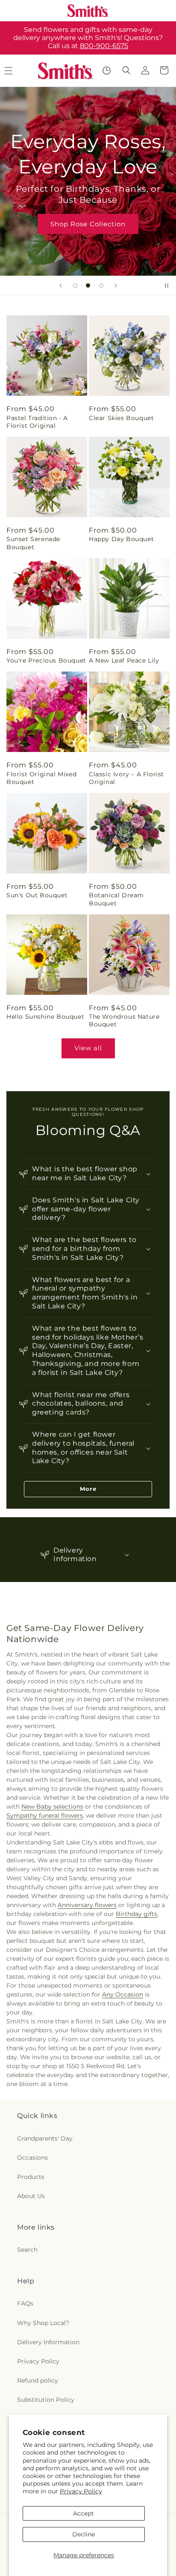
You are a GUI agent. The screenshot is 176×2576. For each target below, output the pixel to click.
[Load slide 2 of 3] (88, 285)
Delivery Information (48, 2342)
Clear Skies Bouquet (121, 418)
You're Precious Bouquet (46, 660)
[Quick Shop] (107, 71)
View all (88, 1048)
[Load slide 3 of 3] (101, 285)
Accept (84, 2513)
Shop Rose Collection (88, 223)
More (88, 1489)
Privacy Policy (81, 2491)
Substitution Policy (46, 2400)
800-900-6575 (104, 46)
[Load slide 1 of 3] (75, 285)
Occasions (32, 2158)
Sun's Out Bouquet (37, 895)
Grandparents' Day (45, 2138)
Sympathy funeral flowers (45, 1815)
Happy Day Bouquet (121, 539)
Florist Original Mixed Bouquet (41, 778)
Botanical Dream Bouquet (116, 899)
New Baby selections (52, 1807)
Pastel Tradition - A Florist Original (37, 422)
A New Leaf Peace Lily (124, 660)
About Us (31, 2196)
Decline (84, 2534)
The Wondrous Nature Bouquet (124, 1020)
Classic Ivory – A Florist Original (126, 778)
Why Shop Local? (43, 2323)
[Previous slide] (61, 285)
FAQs (25, 2303)
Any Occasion (123, 1994)
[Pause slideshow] (167, 285)
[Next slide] (116, 285)
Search (27, 2250)
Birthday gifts (136, 1914)
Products (31, 2177)
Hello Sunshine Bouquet (45, 1017)
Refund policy (38, 2380)
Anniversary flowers (87, 1905)
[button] (126, 70)
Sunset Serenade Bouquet (33, 543)
